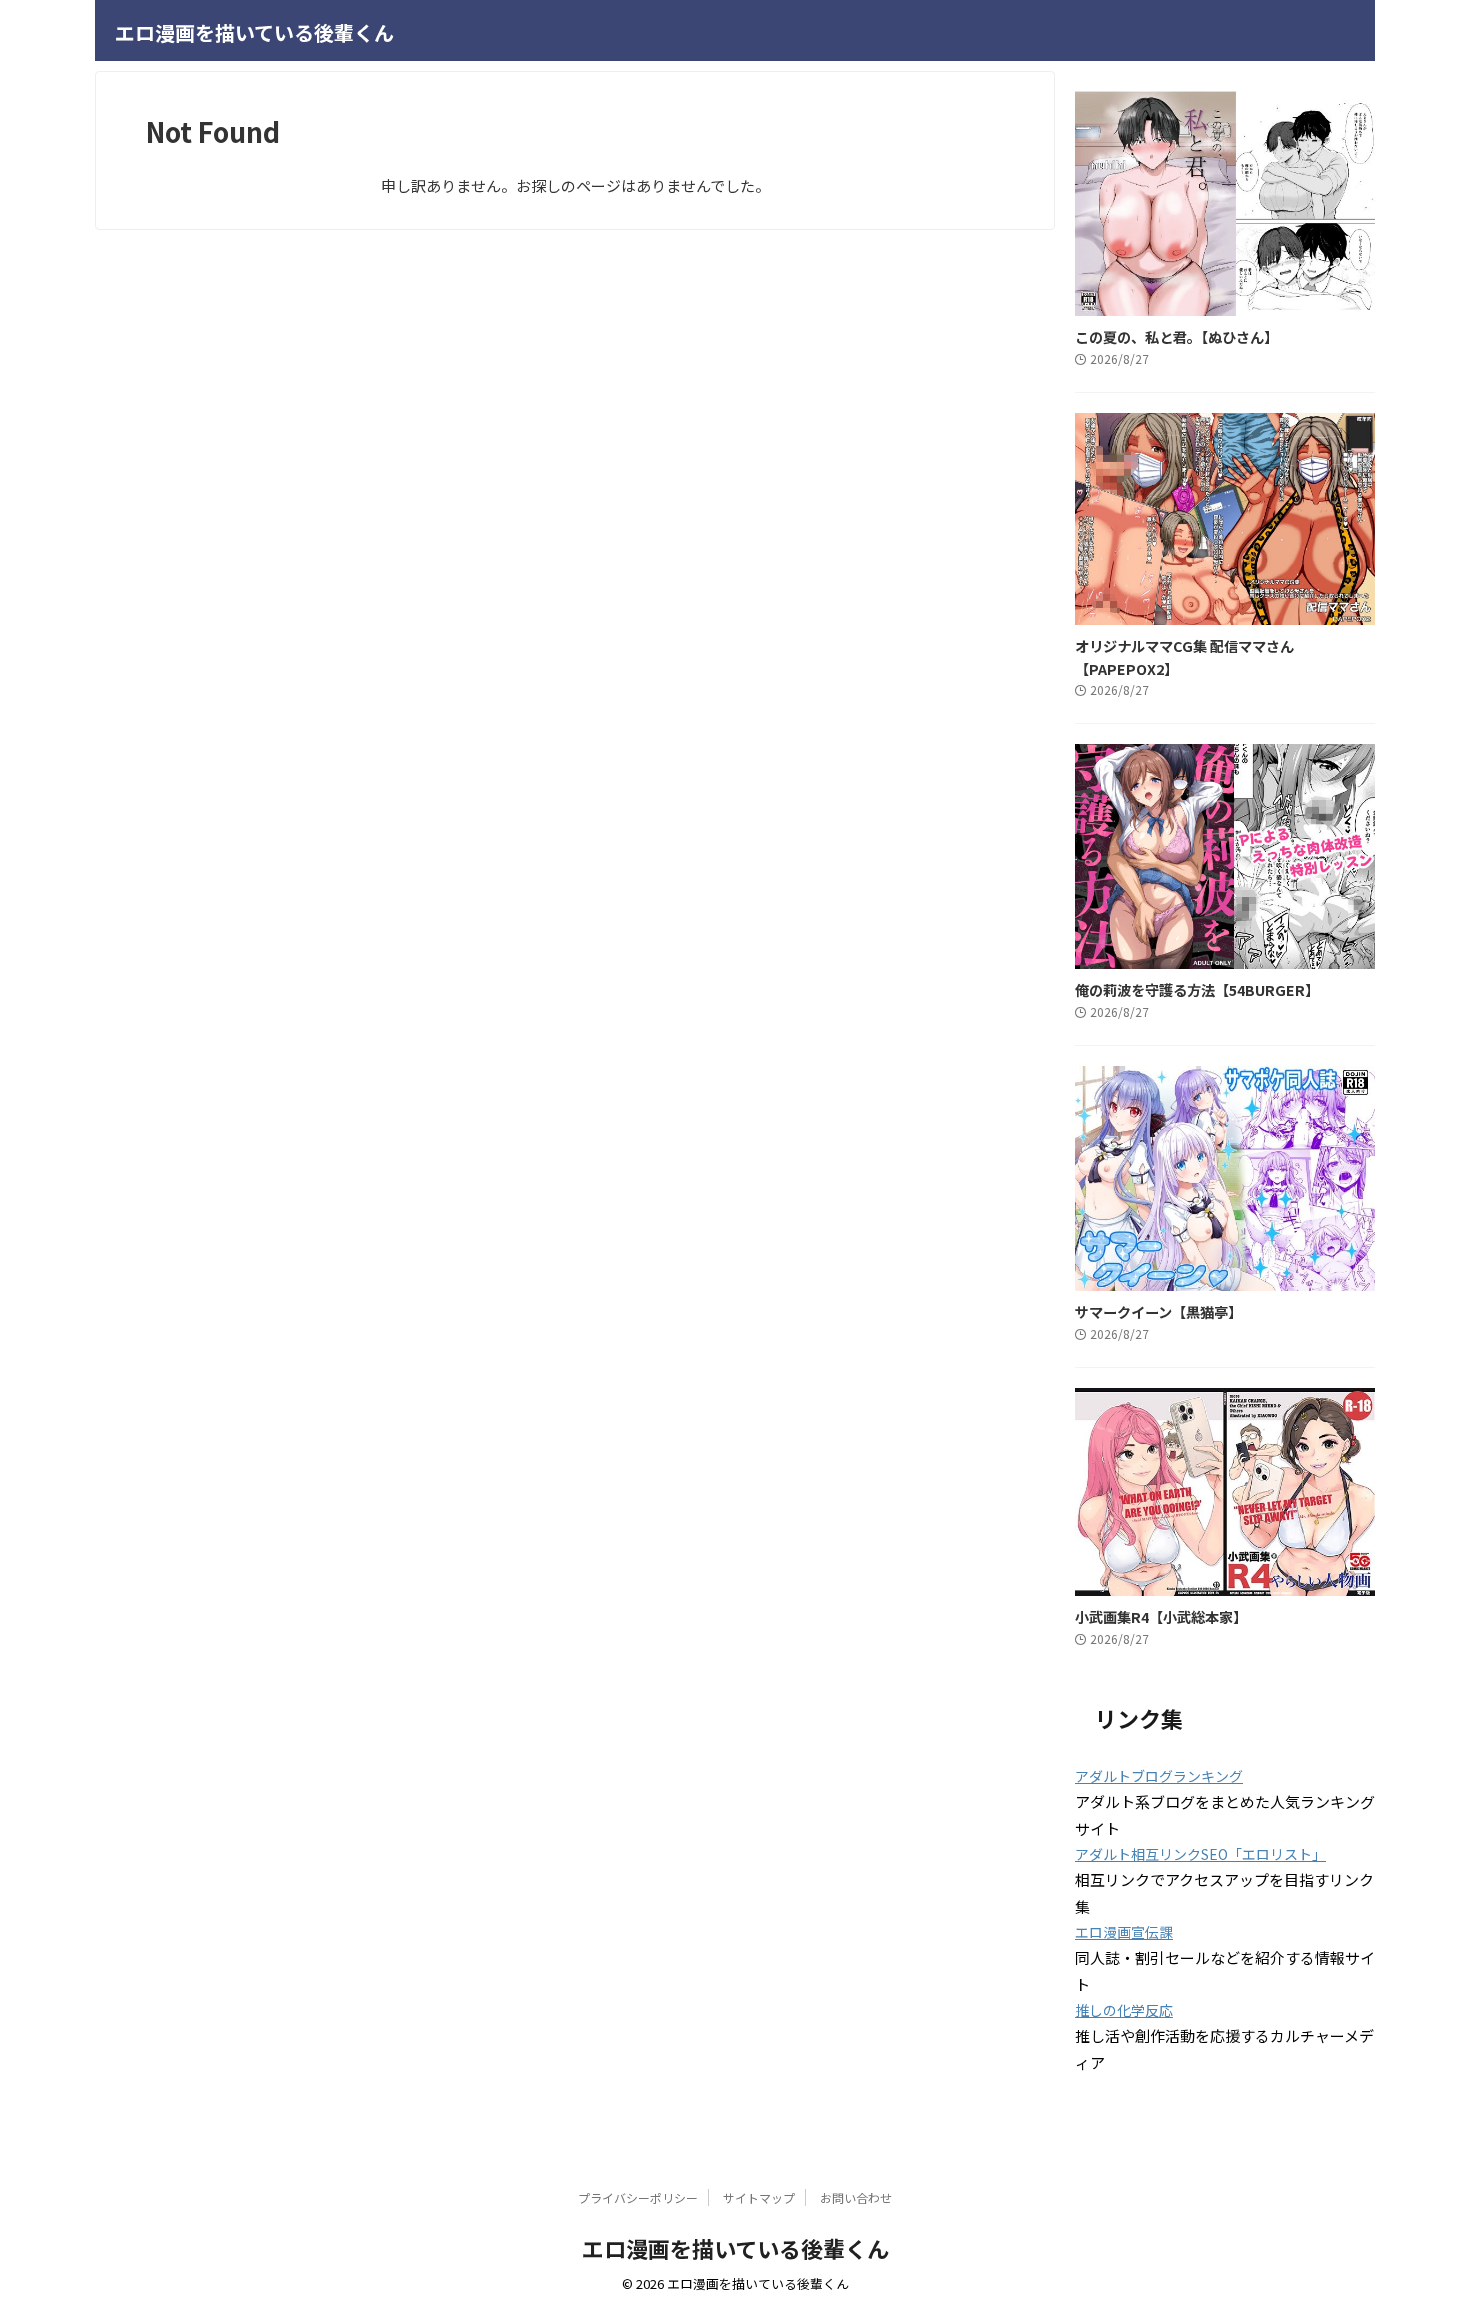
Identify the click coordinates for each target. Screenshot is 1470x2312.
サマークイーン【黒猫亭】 (1158, 1311)
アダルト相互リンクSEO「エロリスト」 (1200, 1854)
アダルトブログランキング (1159, 1776)
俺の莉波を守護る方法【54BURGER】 (1197, 989)
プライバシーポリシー (638, 2197)
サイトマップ (759, 2197)
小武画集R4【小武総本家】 (1161, 1616)
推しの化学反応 (1124, 2010)
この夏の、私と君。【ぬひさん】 (1176, 336)
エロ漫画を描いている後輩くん (254, 32)
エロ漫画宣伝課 (1124, 1932)
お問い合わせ (856, 2197)
